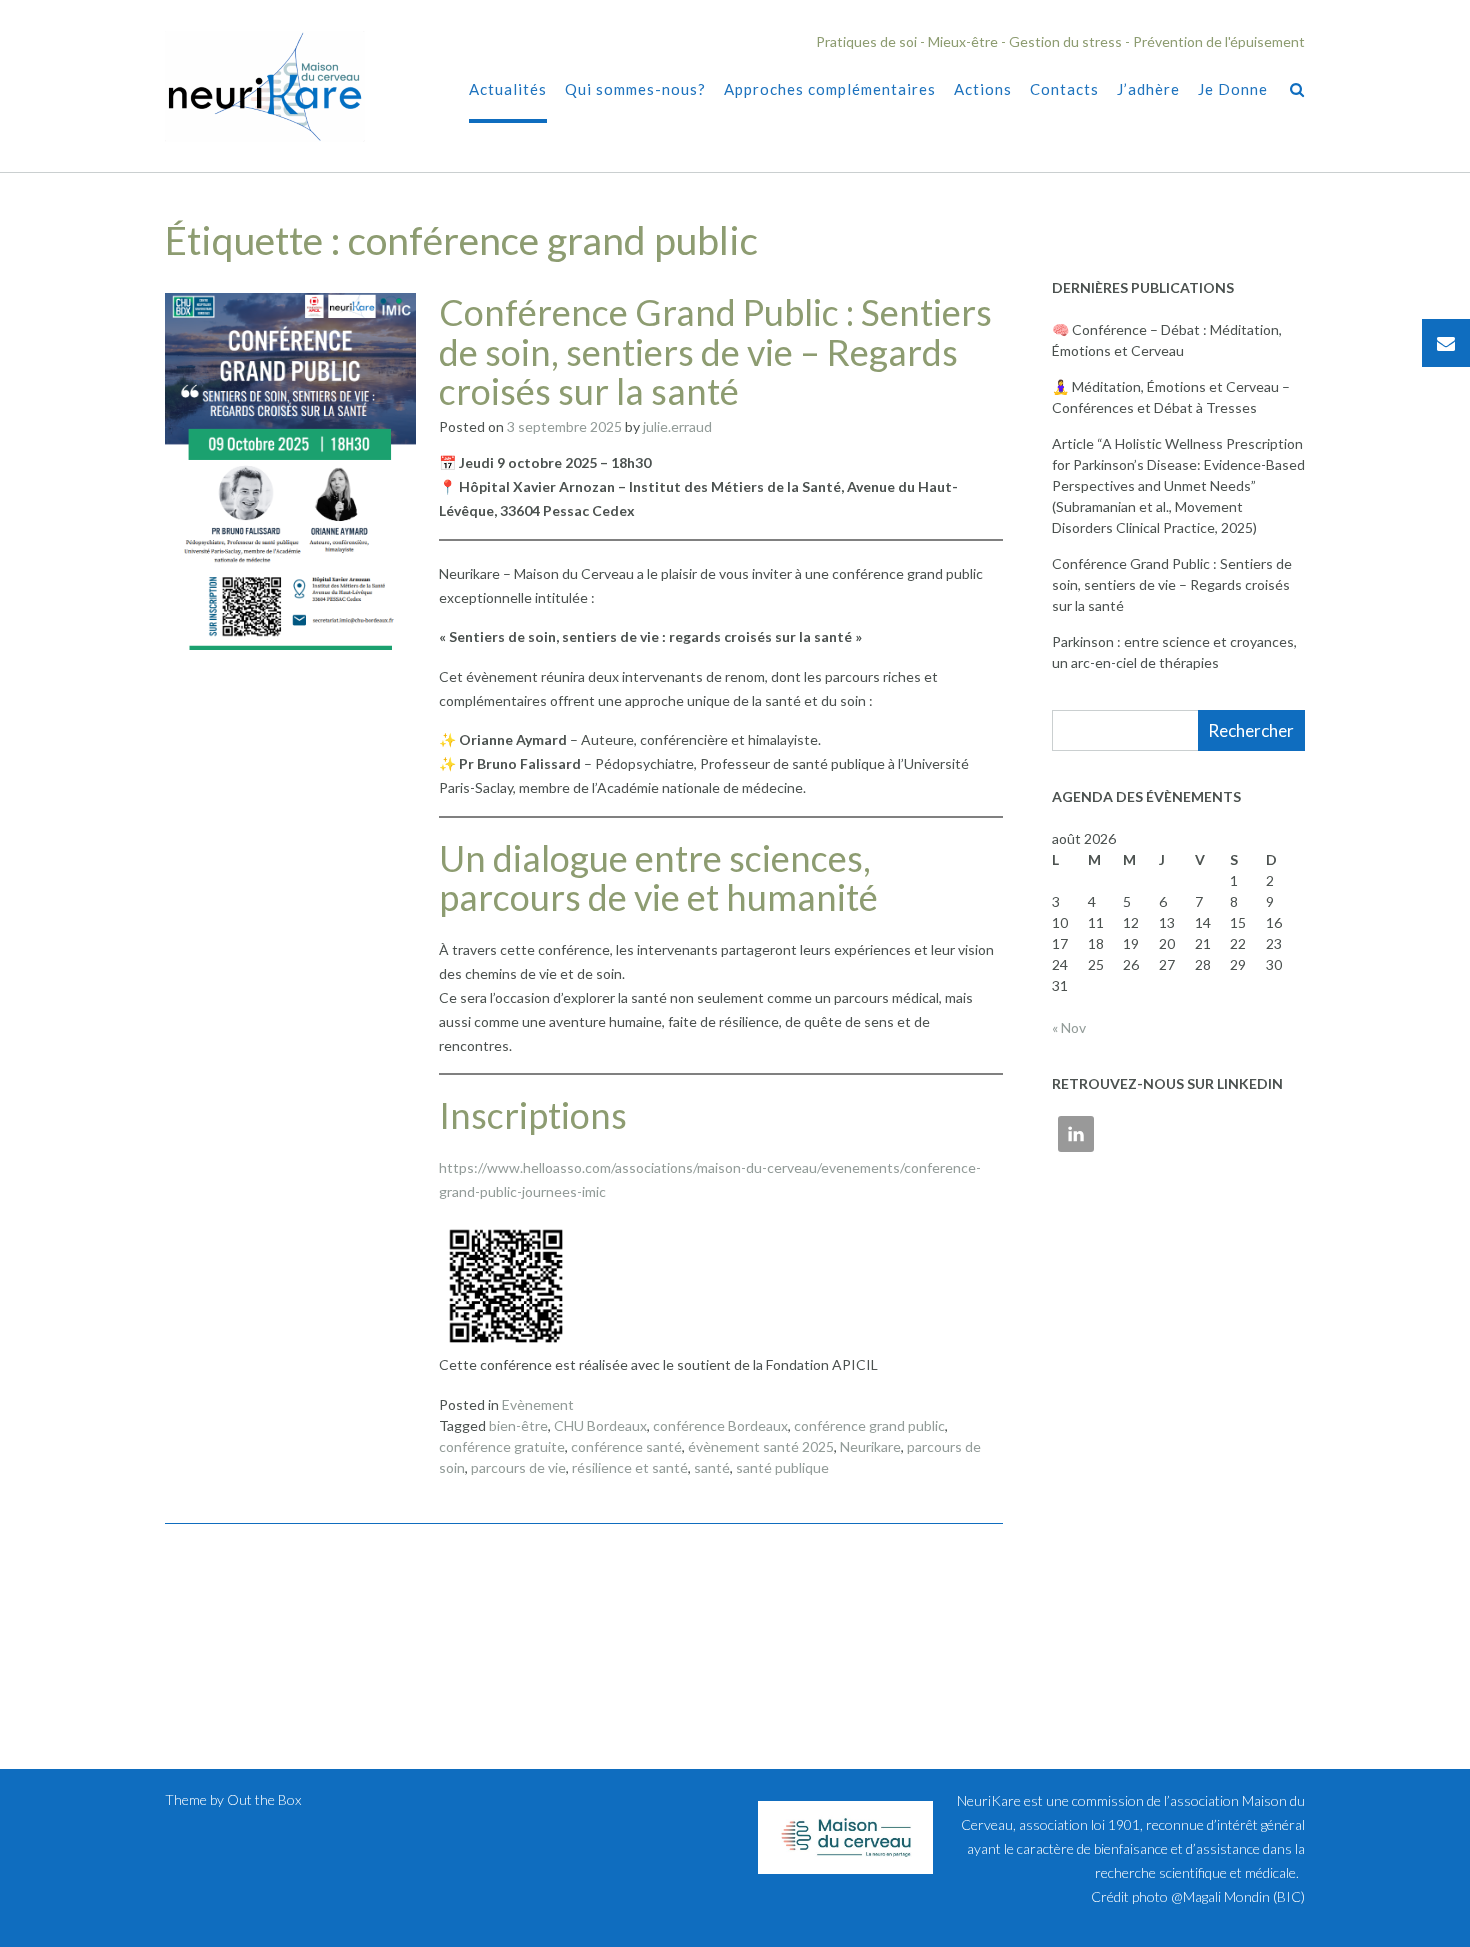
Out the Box (264, 1799)
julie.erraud (677, 426)
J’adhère (1148, 89)
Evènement (538, 1404)
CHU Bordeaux (600, 1425)
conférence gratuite (502, 1446)
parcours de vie (518, 1467)
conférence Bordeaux (720, 1425)
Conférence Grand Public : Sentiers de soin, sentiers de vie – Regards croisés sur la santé (715, 351)
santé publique (782, 1467)
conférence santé (626, 1446)
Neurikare (870, 1446)
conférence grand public (869, 1425)
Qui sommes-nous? (635, 89)
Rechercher (1251, 730)
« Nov (1069, 1027)
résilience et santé (630, 1467)
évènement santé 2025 (761, 1446)
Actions (983, 89)
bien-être (518, 1425)
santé (712, 1467)
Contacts (1064, 89)
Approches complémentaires (830, 89)
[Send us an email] (1446, 343)
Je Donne (1233, 89)
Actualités (508, 89)
